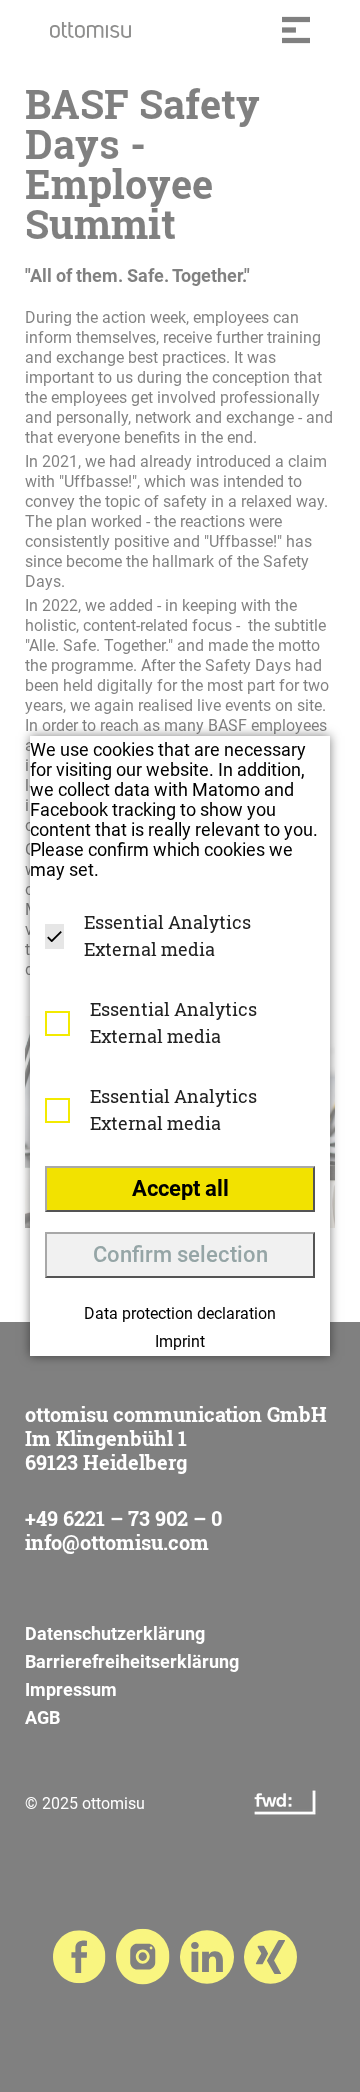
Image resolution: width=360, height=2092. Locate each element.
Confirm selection (180, 1254)
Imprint (180, 1341)
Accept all (180, 1188)
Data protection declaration (180, 1313)
